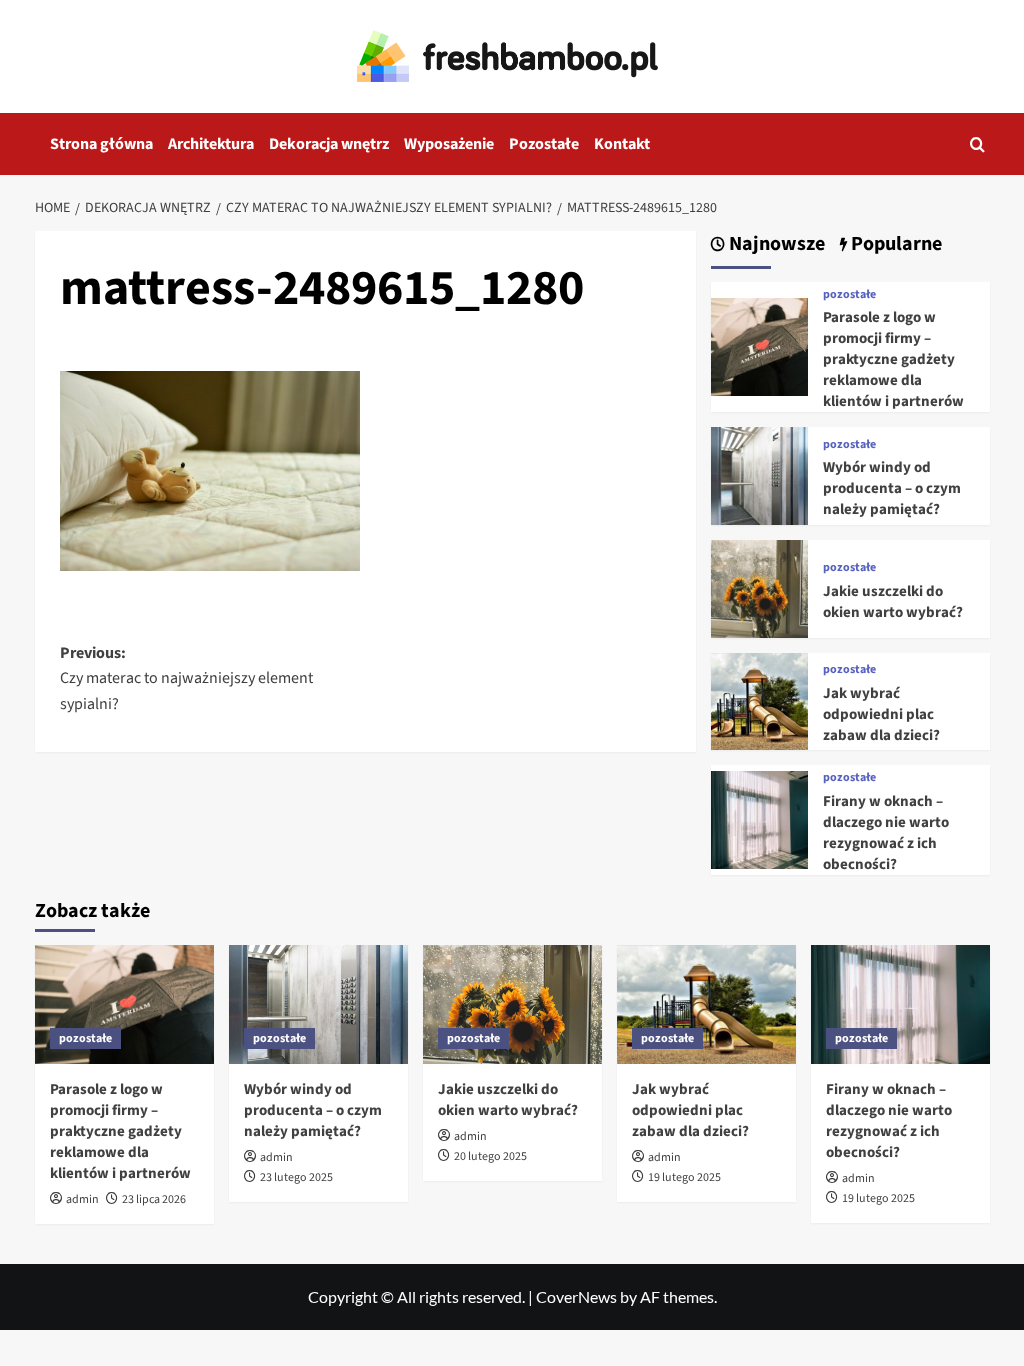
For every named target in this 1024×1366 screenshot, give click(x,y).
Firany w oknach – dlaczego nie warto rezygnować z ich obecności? (886, 833)
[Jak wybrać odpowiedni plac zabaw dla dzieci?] (760, 698)
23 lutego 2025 (296, 1177)
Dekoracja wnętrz (329, 144)
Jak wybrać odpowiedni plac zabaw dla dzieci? (881, 714)
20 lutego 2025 (490, 1156)
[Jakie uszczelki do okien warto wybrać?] (760, 586)
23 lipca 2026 (154, 1199)
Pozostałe (544, 144)
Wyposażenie (449, 144)
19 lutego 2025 (684, 1177)
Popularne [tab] (894, 244)
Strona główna (101, 144)
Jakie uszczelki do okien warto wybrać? (893, 602)
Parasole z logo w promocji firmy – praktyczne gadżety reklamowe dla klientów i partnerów (893, 359)
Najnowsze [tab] (775, 244)
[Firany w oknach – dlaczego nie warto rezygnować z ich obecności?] (760, 817)
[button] (977, 144)
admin (82, 1199)
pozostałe (849, 295)
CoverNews (576, 1296)
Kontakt (622, 144)
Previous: (186, 678)
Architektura (211, 144)
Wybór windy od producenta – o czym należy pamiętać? (892, 488)
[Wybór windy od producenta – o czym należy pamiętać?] (760, 473)
